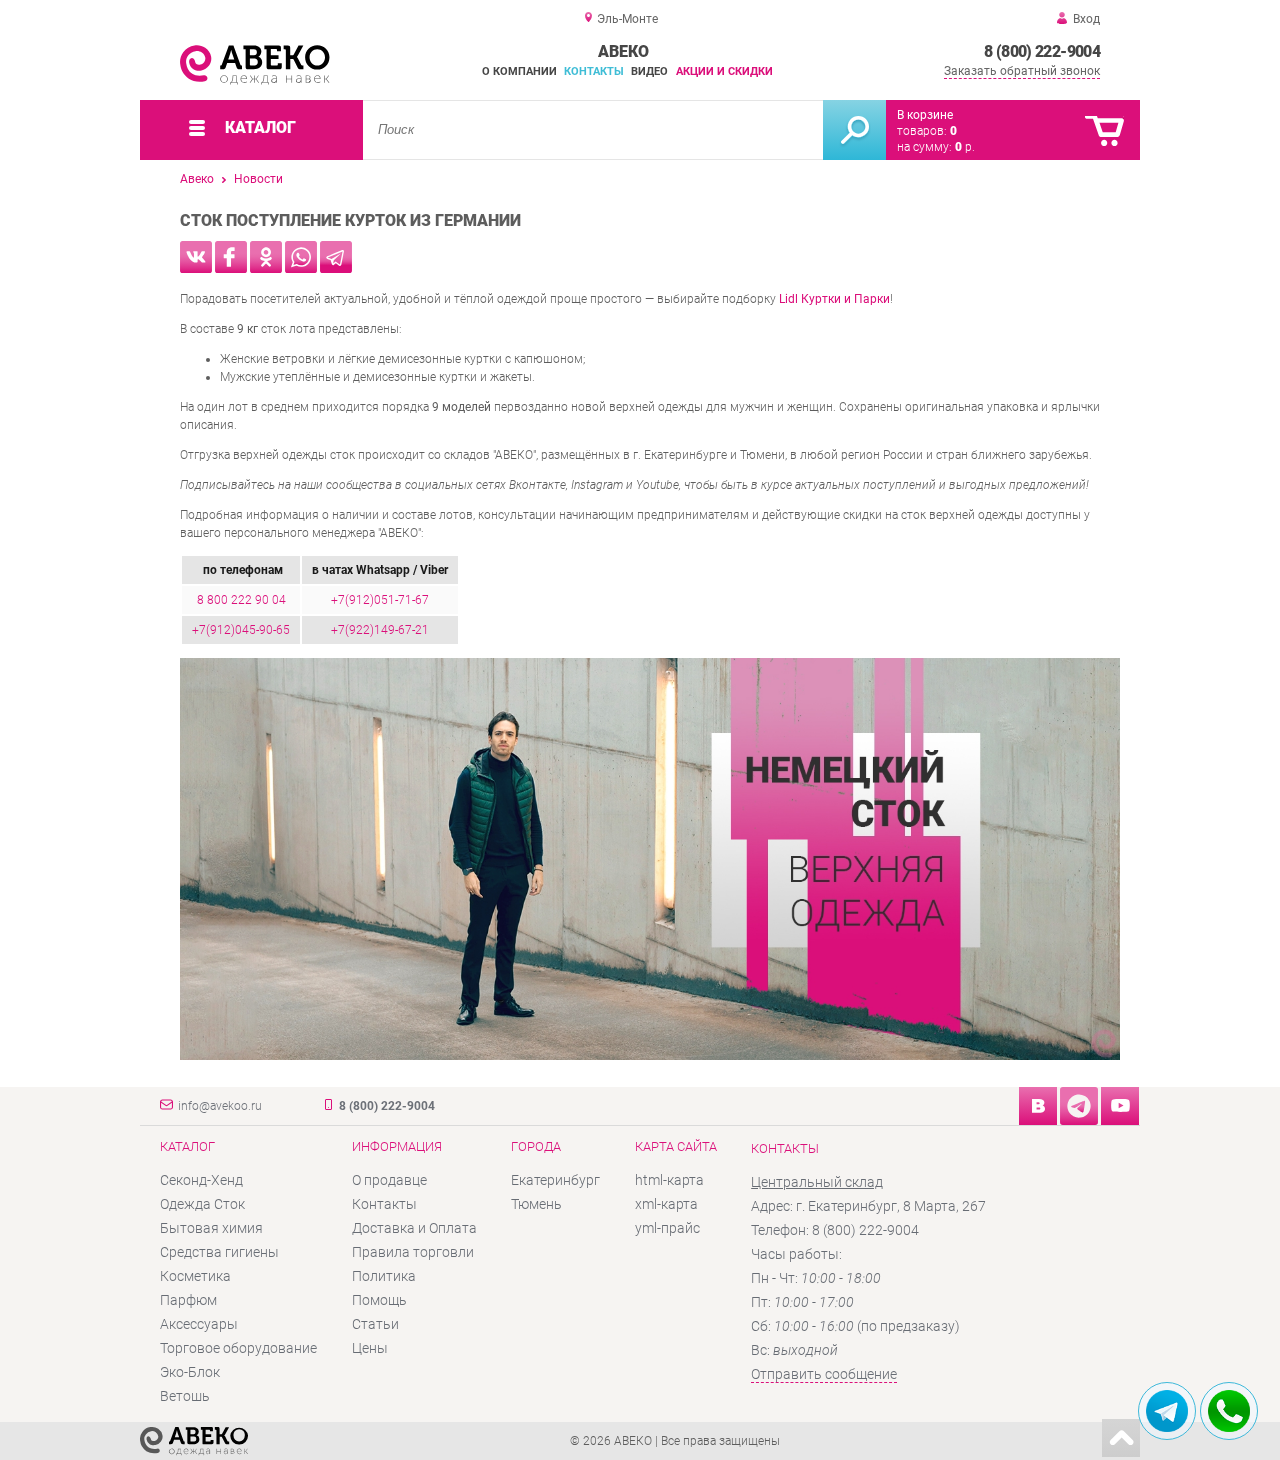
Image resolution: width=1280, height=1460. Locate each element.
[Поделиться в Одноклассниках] (266, 257)
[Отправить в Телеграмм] (336, 257)
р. (965, 147)
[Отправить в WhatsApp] (301, 257)
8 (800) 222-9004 (1042, 51)
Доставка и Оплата (414, 1228)
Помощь (379, 1300)
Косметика (195, 1276)
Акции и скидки (724, 71)
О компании (519, 71)
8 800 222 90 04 (241, 600)
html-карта (669, 1180)
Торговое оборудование (238, 1348)
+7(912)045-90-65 (241, 630)
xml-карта (666, 1204)
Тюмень (536, 1204)
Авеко (197, 179)
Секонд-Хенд (201, 1180)
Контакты (594, 71)
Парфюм (188, 1300)
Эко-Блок (190, 1372)
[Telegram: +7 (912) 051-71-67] (1167, 1411)
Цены (370, 1348)
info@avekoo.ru (220, 1106)
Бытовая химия (211, 1228)
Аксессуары (199, 1324)
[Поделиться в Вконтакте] (196, 257)
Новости (258, 179)
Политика (384, 1276)
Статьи (375, 1324)
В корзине (925, 115)
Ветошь (185, 1396)
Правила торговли (413, 1252)
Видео (649, 71)
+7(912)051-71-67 (380, 600)
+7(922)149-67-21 (380, 630)
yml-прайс (667, 1228)
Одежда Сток (202, 1204)
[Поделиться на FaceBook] (231, 257)
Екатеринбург (555, 1180)
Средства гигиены (219, 1252)
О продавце (389, 1180)
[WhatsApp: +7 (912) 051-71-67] (1229, 1411)
